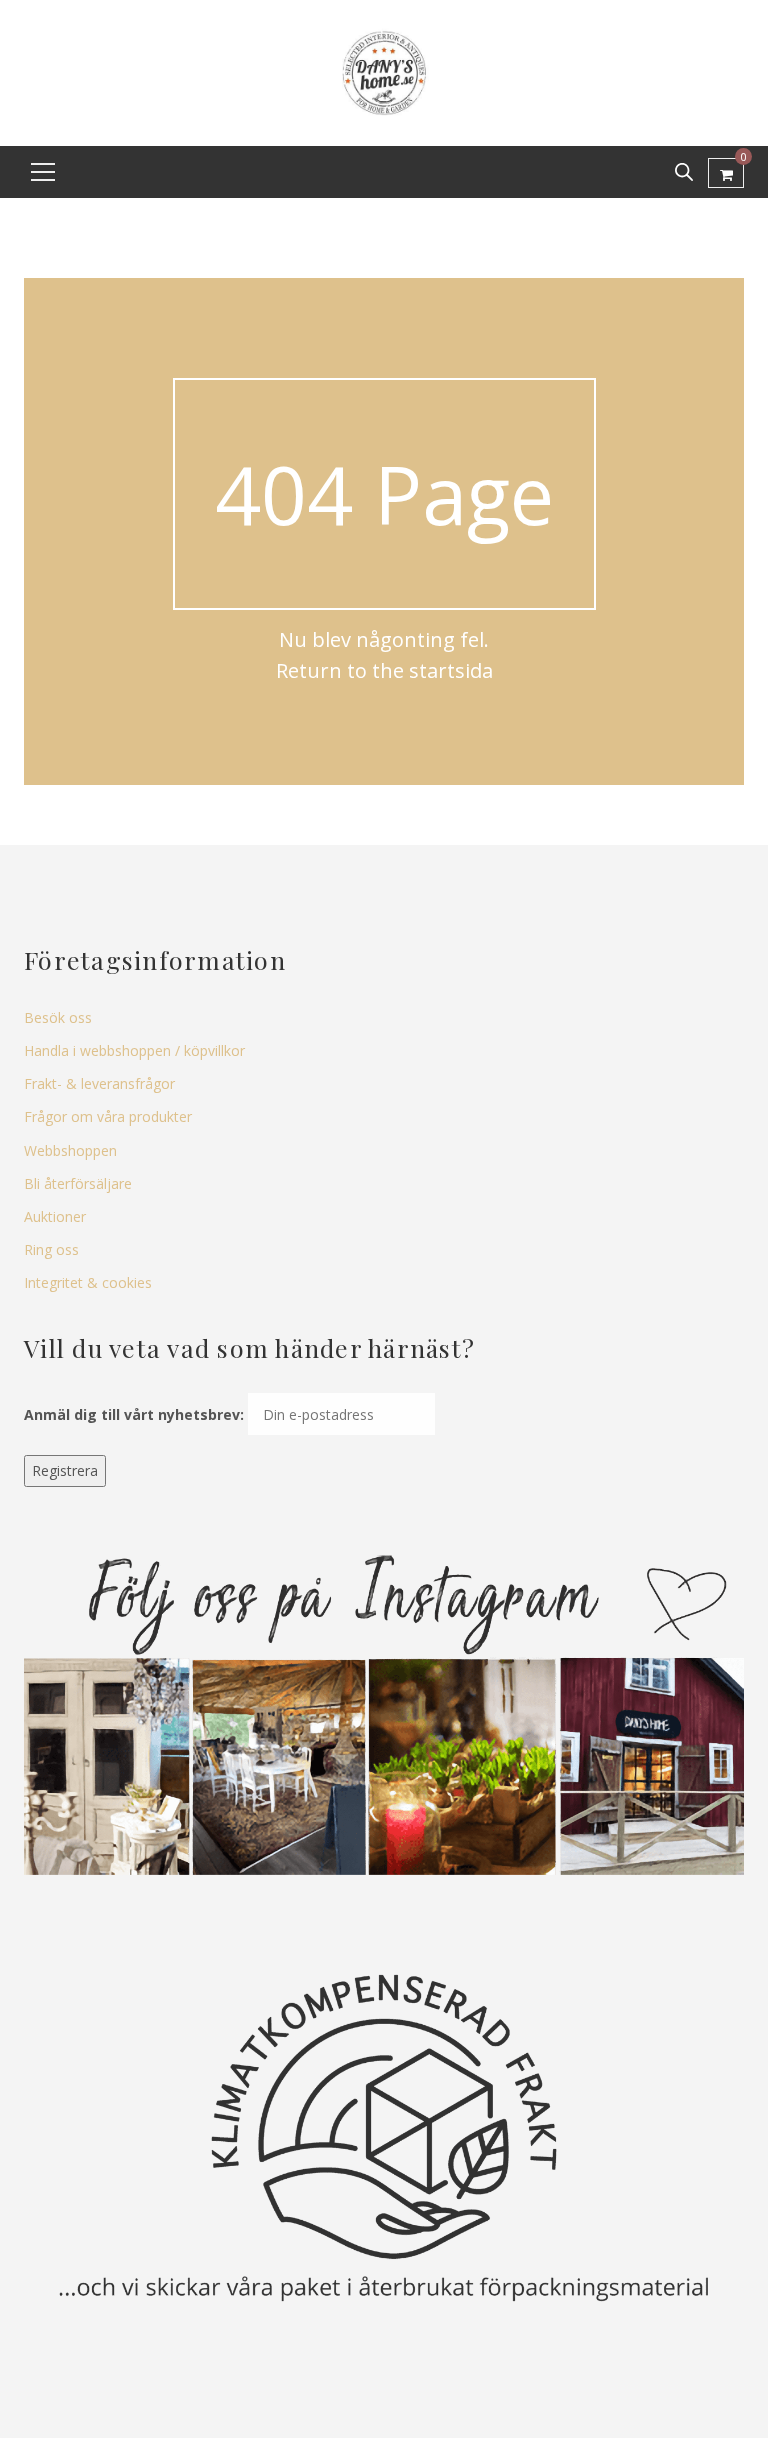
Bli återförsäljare (78, 1183)
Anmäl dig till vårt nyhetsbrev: (134, 1414)
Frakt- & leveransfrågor (99, 1083)
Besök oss (58, 1017)
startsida (451, 670)
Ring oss (51, 1249)
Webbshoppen (70, 1150)
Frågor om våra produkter (108, 1116)
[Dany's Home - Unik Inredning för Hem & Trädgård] (384, 71)
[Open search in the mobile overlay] (684, 171)
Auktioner (55, 1216)
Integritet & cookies (88, 1282)
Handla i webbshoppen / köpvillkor (134, 1050)
